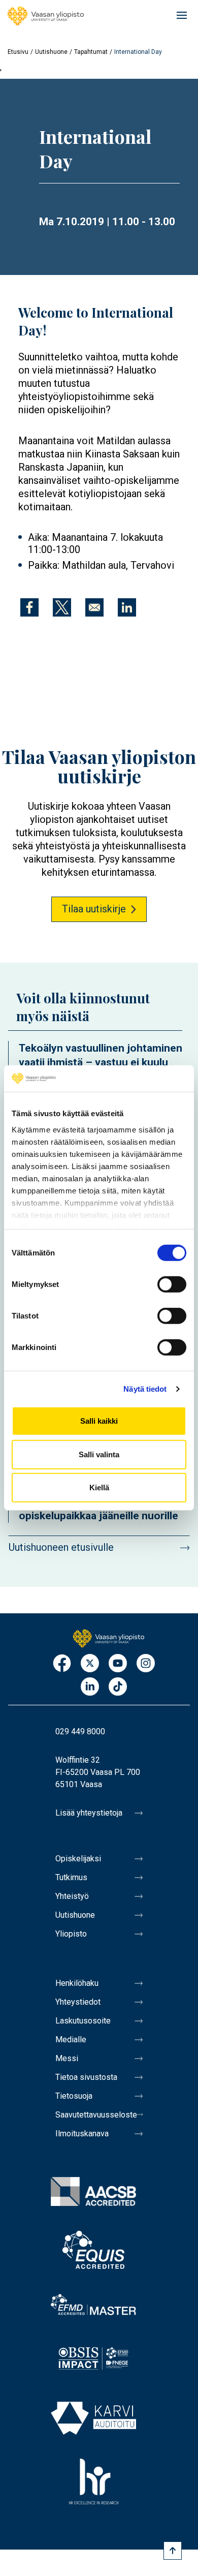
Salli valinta (99, 1454)
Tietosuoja (74, 2096)
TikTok (118, 1687)
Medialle (71, 2040)
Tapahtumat (91, 52)
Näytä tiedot (145, 1389)
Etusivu (18, 52)
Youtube (118, 1664)
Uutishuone (51, 52)
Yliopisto (71, 1934)
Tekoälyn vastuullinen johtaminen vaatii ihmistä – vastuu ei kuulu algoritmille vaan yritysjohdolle (101, 1062)
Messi (67, 2058)
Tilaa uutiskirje (94, 909)
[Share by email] (94, 607)
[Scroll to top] (173, 2551)
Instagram (146, 1664)
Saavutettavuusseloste (96, 2115)
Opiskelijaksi (78, 1859)
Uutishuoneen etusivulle (61, 1547)
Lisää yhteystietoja (89, 1813)
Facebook (62, 1664)
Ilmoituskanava (82, 2134)
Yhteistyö (72, 1896)
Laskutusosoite (83, 2021)
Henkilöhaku (77, 1983)
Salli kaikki (99, 1421)
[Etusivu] (46, 16)
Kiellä (99, 1488)
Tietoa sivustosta (86, 2077)
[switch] (172, 1284)
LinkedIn (90, 1687)
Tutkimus (71, 1877)
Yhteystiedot (78, 2002)
